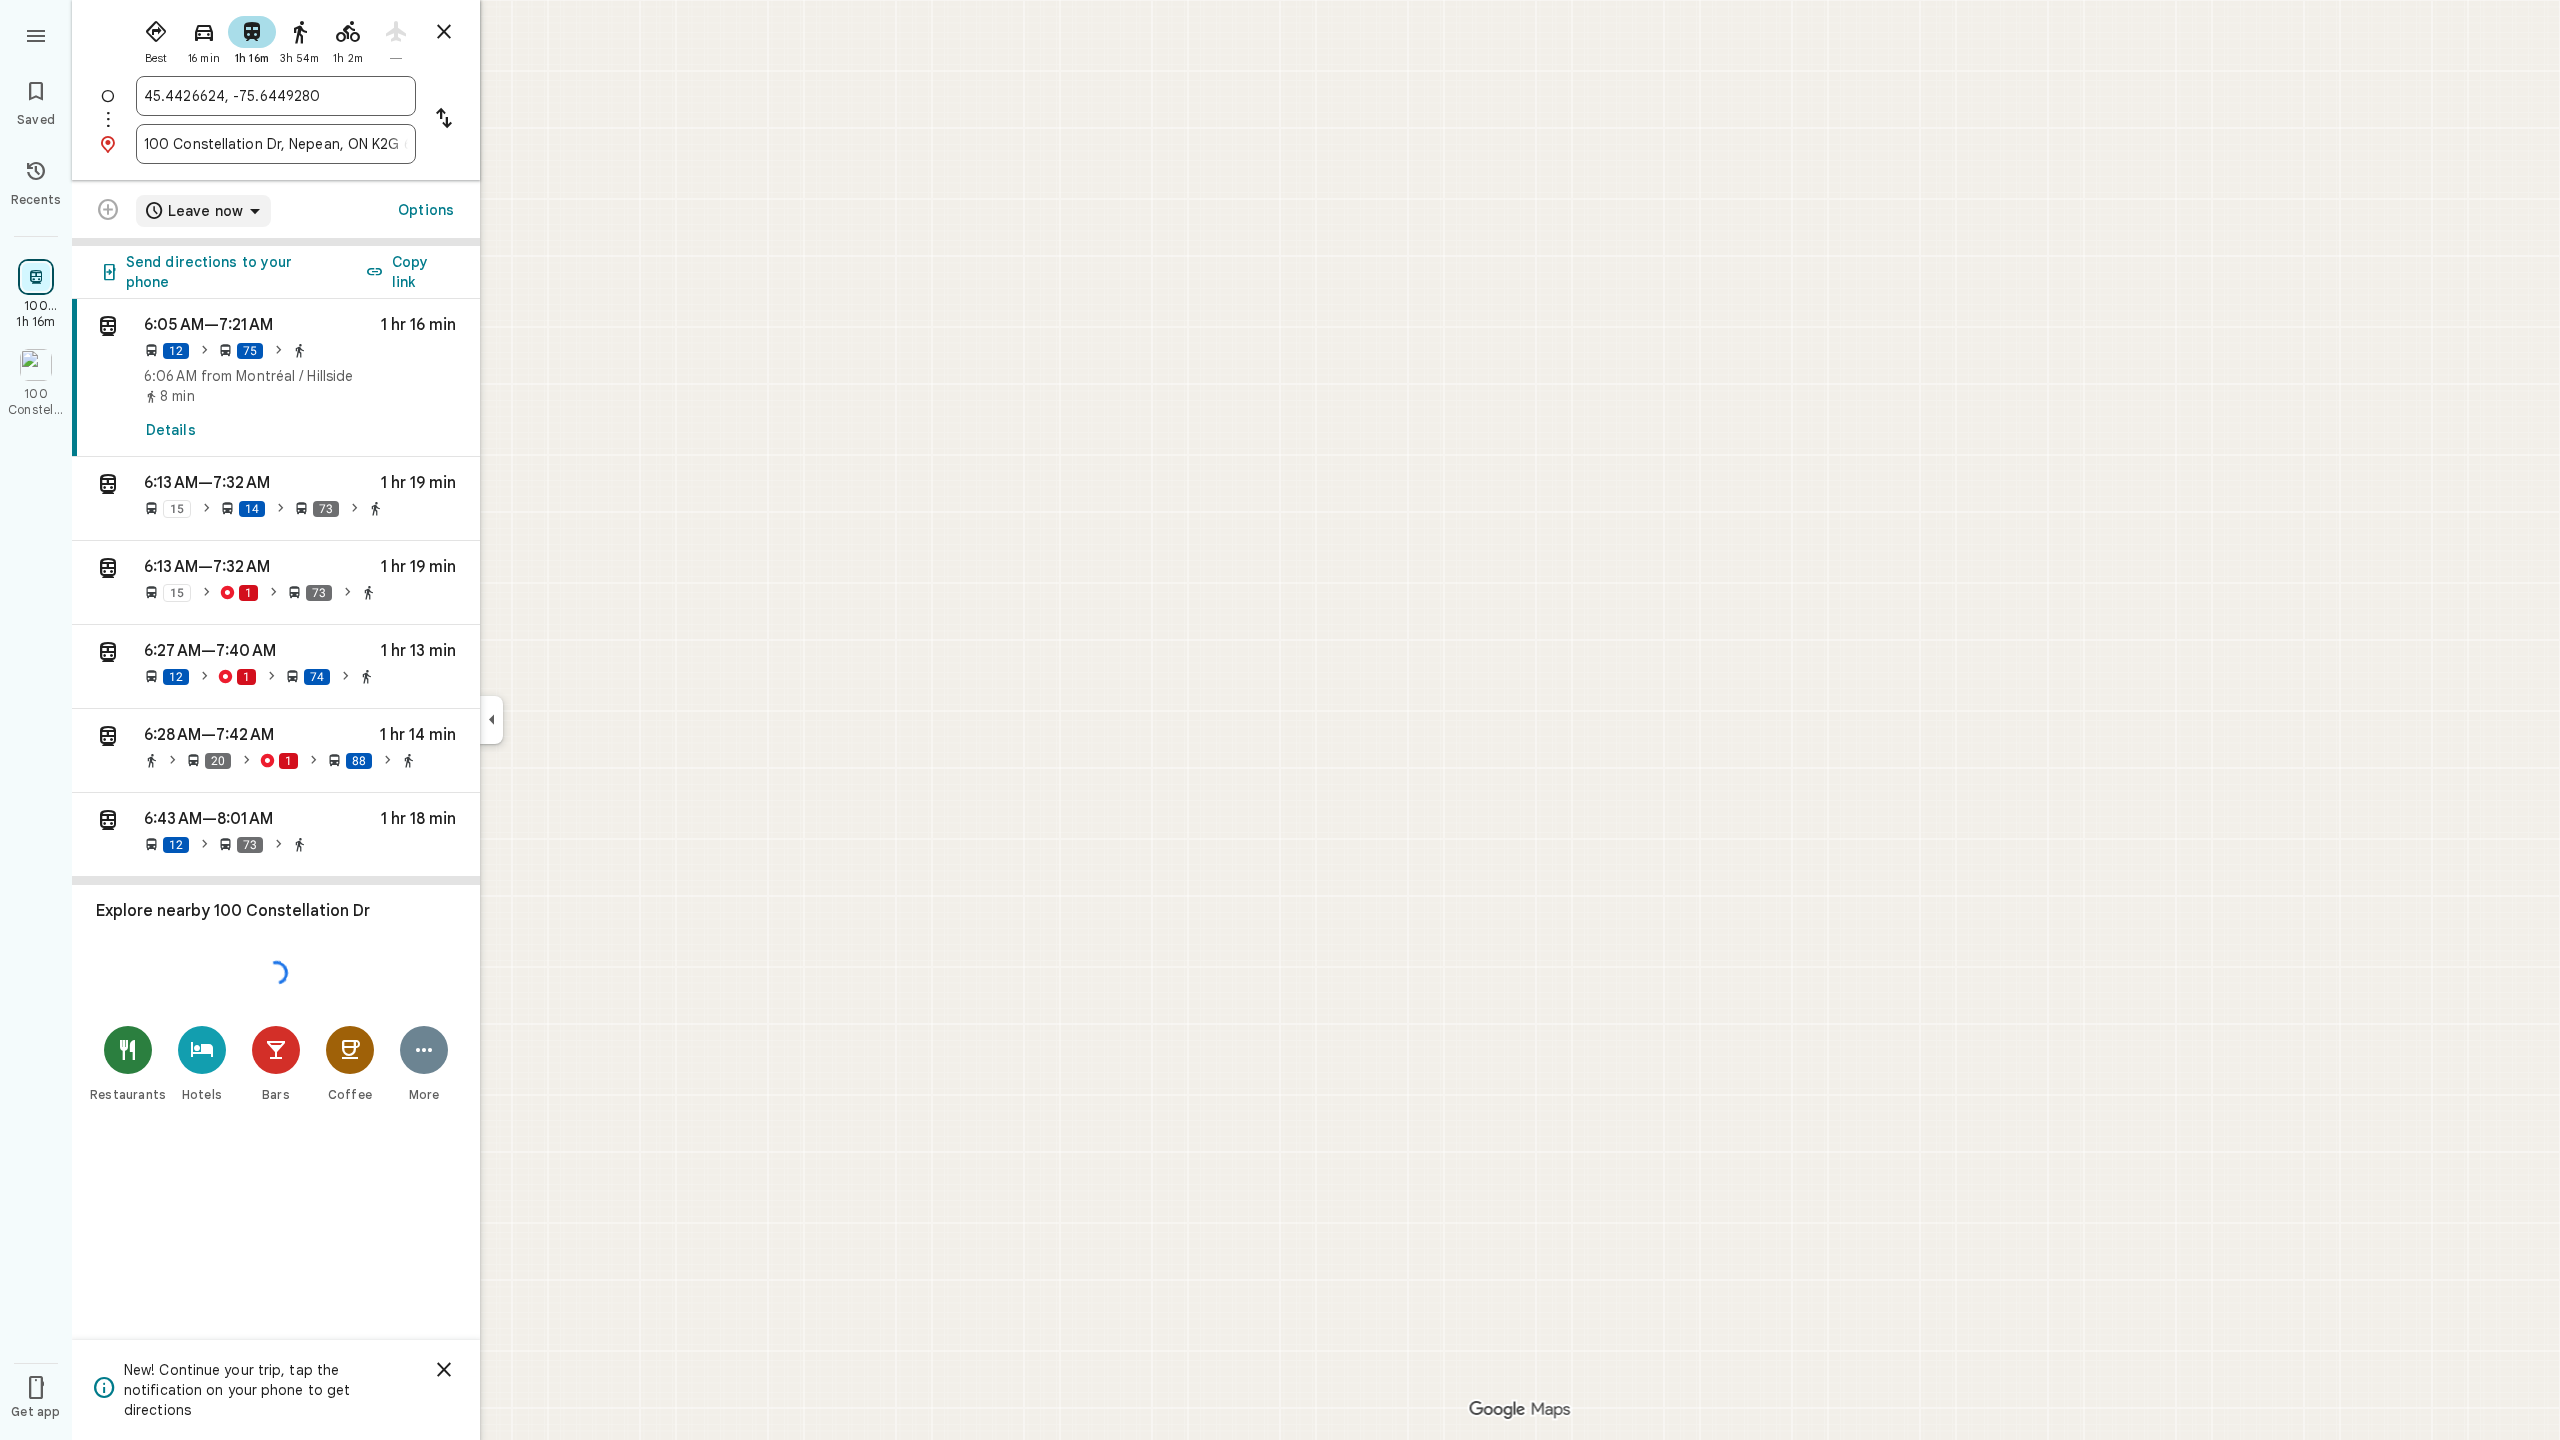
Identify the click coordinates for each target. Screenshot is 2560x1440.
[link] (276, 378)
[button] (276, 499)
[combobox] (276, 96)
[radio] (156, 38)
